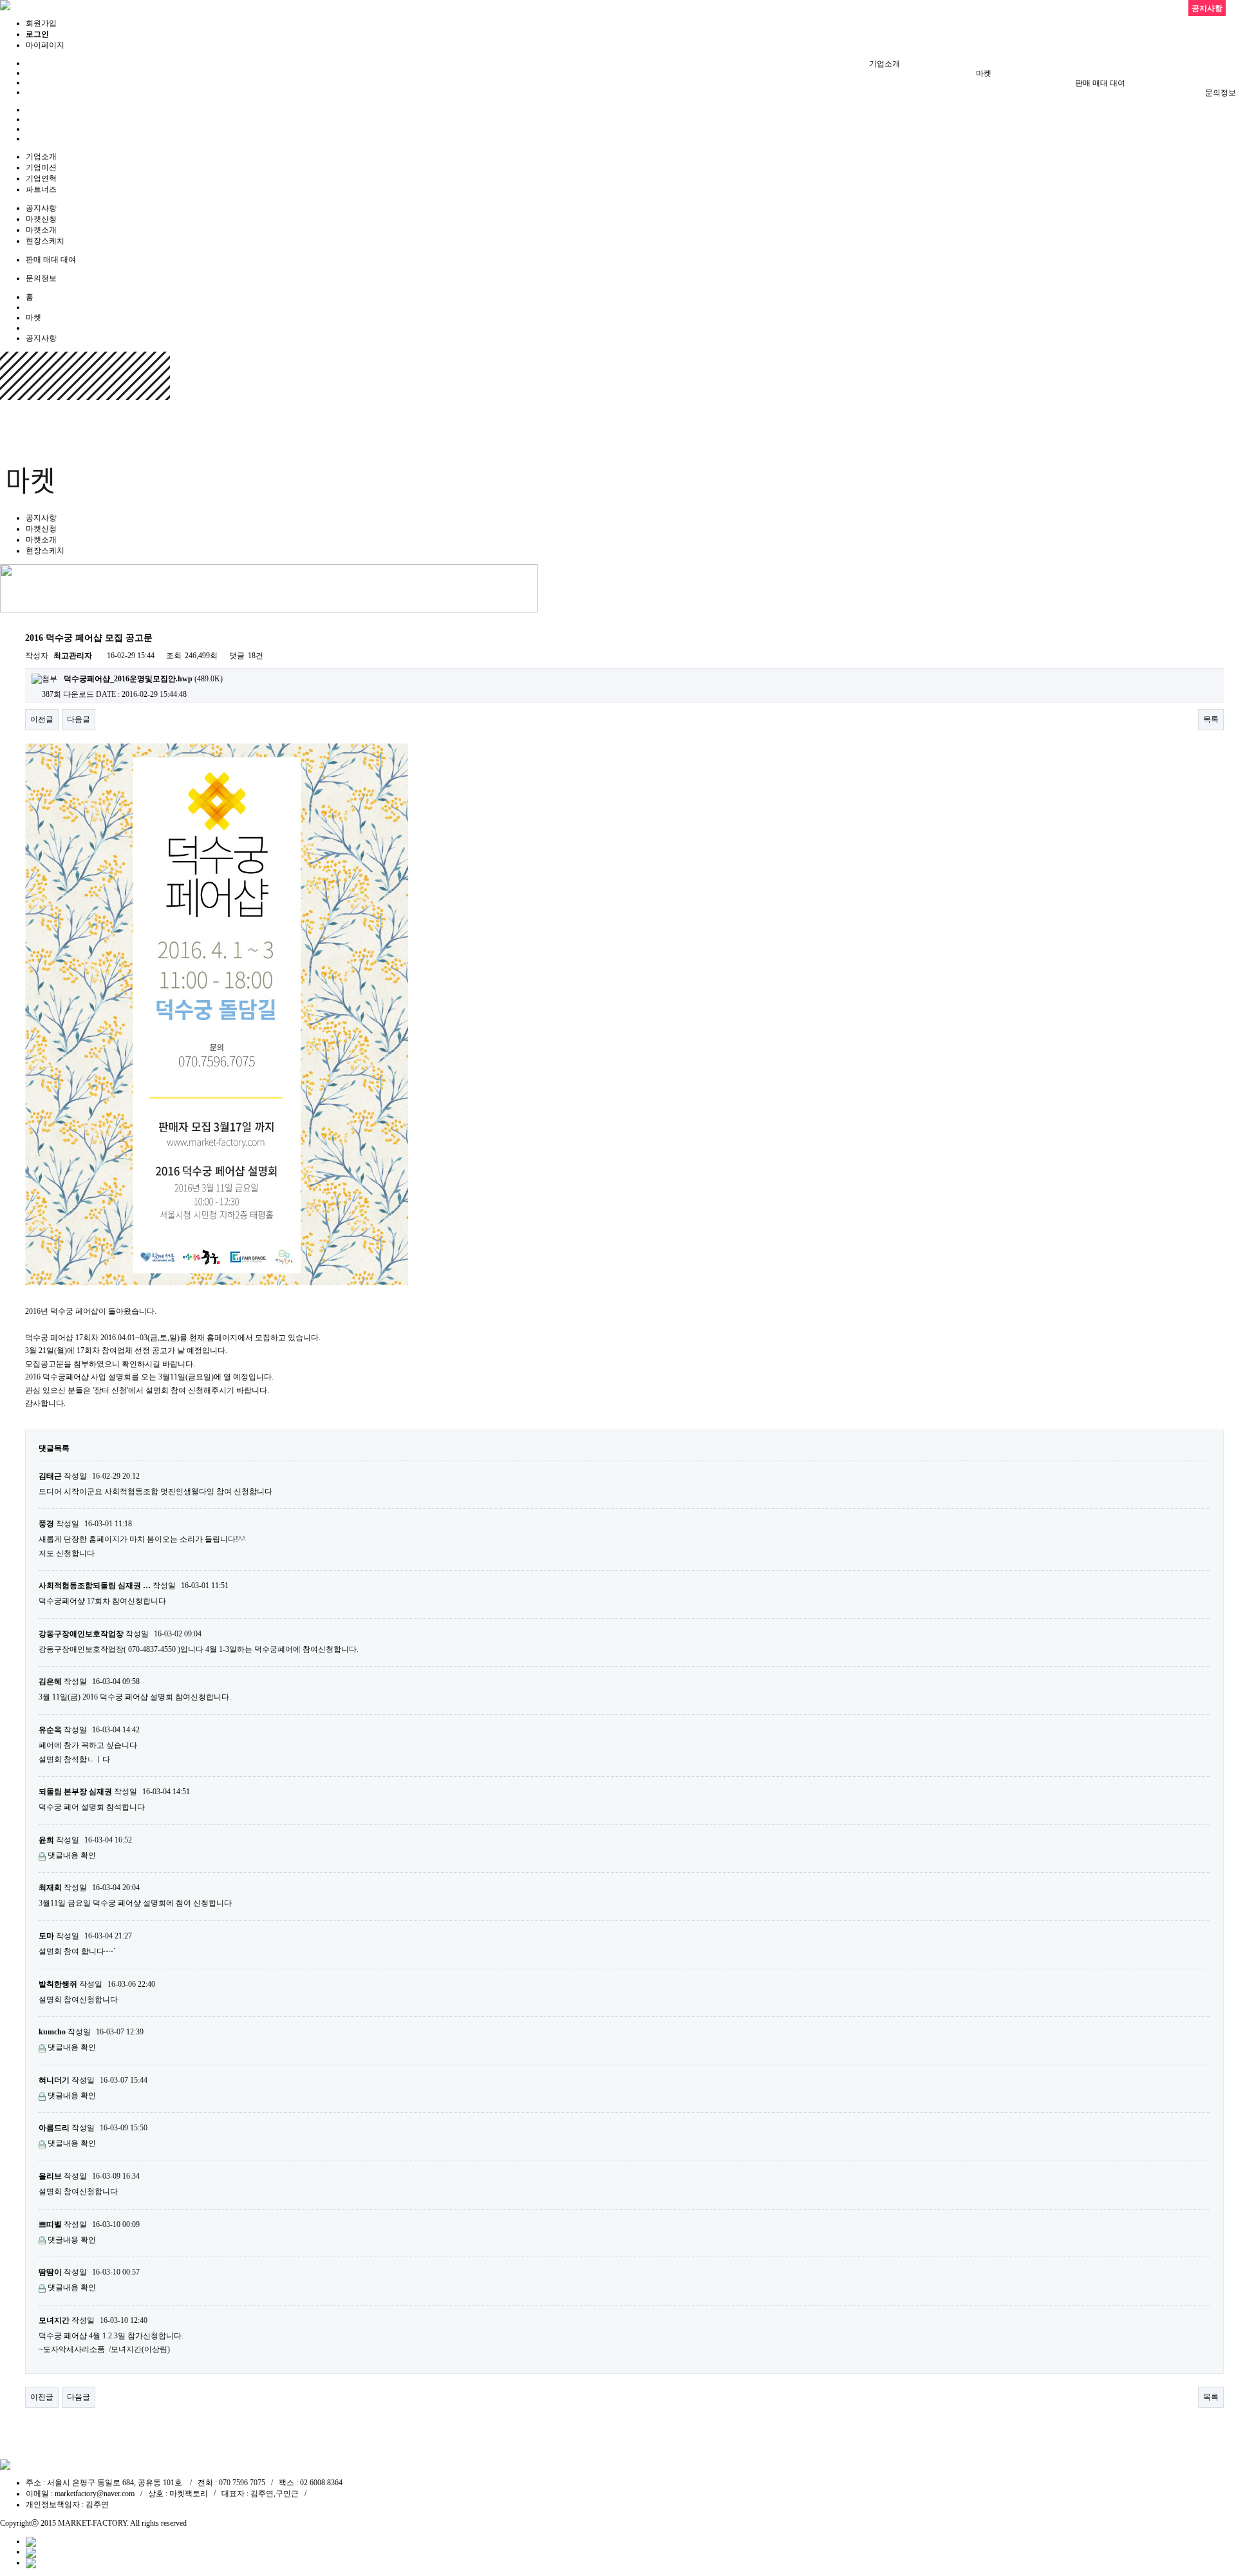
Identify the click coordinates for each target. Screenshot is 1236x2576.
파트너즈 (41, 189)
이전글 (42, 719)
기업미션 (41, 167)
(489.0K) (143, 679)
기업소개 (885, 64)
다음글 (79, 719)
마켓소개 (41, 230)
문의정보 (1221, 93)
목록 (1211, 719)
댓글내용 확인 (72, 1855)
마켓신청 (41, 219)
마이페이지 (45, 45)
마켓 (984, 73)
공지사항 (41, 208)
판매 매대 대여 (1100, 83)
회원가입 (41, 23)
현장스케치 (45, 241)
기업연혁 (41, 178)
